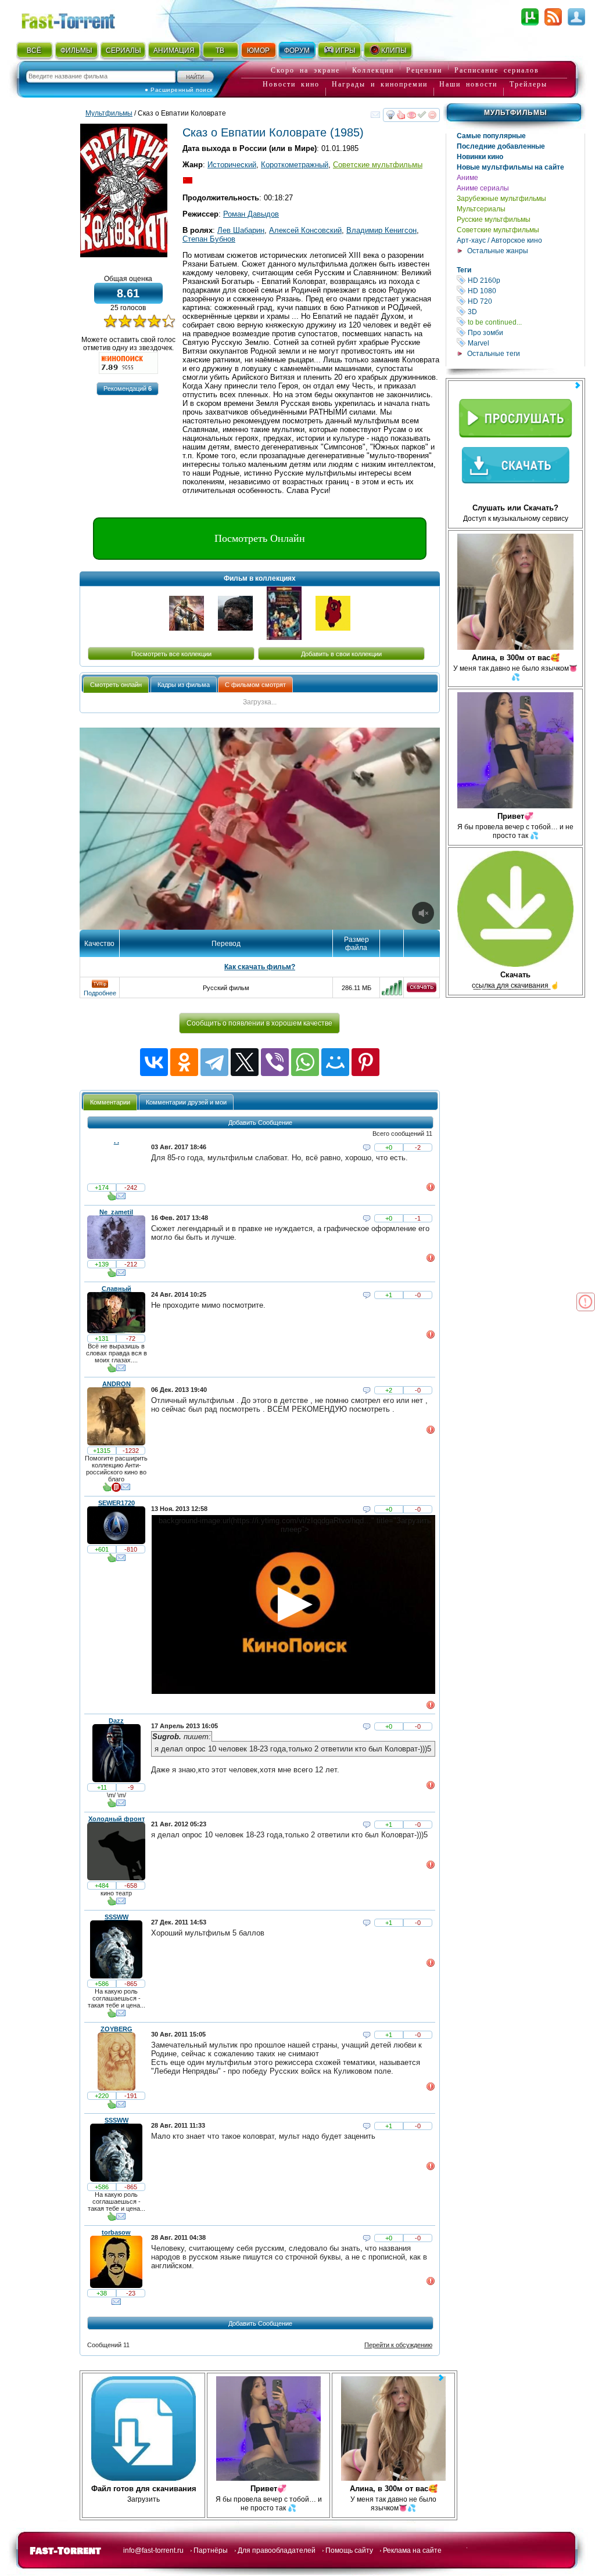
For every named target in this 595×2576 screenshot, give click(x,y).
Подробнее (100, 993)
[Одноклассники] (184, 1062)
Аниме (467, 178)
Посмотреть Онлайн (260, 538)
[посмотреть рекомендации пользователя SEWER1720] (112, 1560)
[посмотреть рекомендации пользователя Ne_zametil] (112, 1275)
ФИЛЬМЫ (76, 51)
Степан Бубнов (209, 239)
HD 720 (525, 301)
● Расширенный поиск (179, 90)
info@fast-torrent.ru (153, 2550)
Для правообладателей (277, 2550)
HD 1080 (525, 291)
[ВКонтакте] (154, 1062)
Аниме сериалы (483, 188)
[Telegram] (214, 1062)
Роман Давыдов (251, 214)
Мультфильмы (516, 113)
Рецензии (424, 70)
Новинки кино (480, 157)
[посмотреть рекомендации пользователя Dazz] (112, 1805)
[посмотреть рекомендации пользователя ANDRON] (107, 1490)
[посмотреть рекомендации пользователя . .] (112, 1199)
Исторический (232, 165)
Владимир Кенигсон (381, 230)
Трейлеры (528, 84)
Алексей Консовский (305, 230)
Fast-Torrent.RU (80, 19)
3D (525, 312)
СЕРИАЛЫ (123, 51)
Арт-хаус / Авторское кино (499, 240)
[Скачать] (422, 990)
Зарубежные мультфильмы (501, 199)
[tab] (116, 684)
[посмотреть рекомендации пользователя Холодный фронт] (112, 1904)
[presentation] (116, 684)
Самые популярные (491, 136)
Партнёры (211, 2550)
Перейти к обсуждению (398, 2345)
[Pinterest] (365, 1062)
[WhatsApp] (305, 1062)
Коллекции (373, 70)
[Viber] (275, 1062)
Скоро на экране (305, 70)
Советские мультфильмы (498, 230)
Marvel (525, 343)
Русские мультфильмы (494, 220)
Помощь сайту (349, 2550)
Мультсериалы (481, 209)
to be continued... (525, 322)
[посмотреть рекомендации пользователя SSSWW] (112, 2016)
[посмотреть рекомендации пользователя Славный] (112, 1370)
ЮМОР (258, 51)
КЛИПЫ (394, 51)
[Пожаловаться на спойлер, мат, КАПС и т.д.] (431, 1189)
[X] (245, 1062)
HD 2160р (525, 280)
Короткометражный (295, 165)
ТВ (220, 51)
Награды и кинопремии (380, 84)
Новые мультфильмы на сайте (510, 167)
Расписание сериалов (497, 70)
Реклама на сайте (412, 2550)
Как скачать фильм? (260, 967)
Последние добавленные (501, 146)
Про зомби (525, 332)
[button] (128, 389)
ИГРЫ (345, 51)
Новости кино (291, 84)
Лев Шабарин (241, 230)
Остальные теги (494, 354)
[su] (188, 181)
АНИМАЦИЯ (174, 51)
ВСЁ (34, 51)
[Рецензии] (116, 1490)
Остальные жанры (498, 251)
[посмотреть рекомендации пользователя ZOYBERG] (112, 2107)
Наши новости (468, 84)
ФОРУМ (297, 51)
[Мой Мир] (335, 1062)
